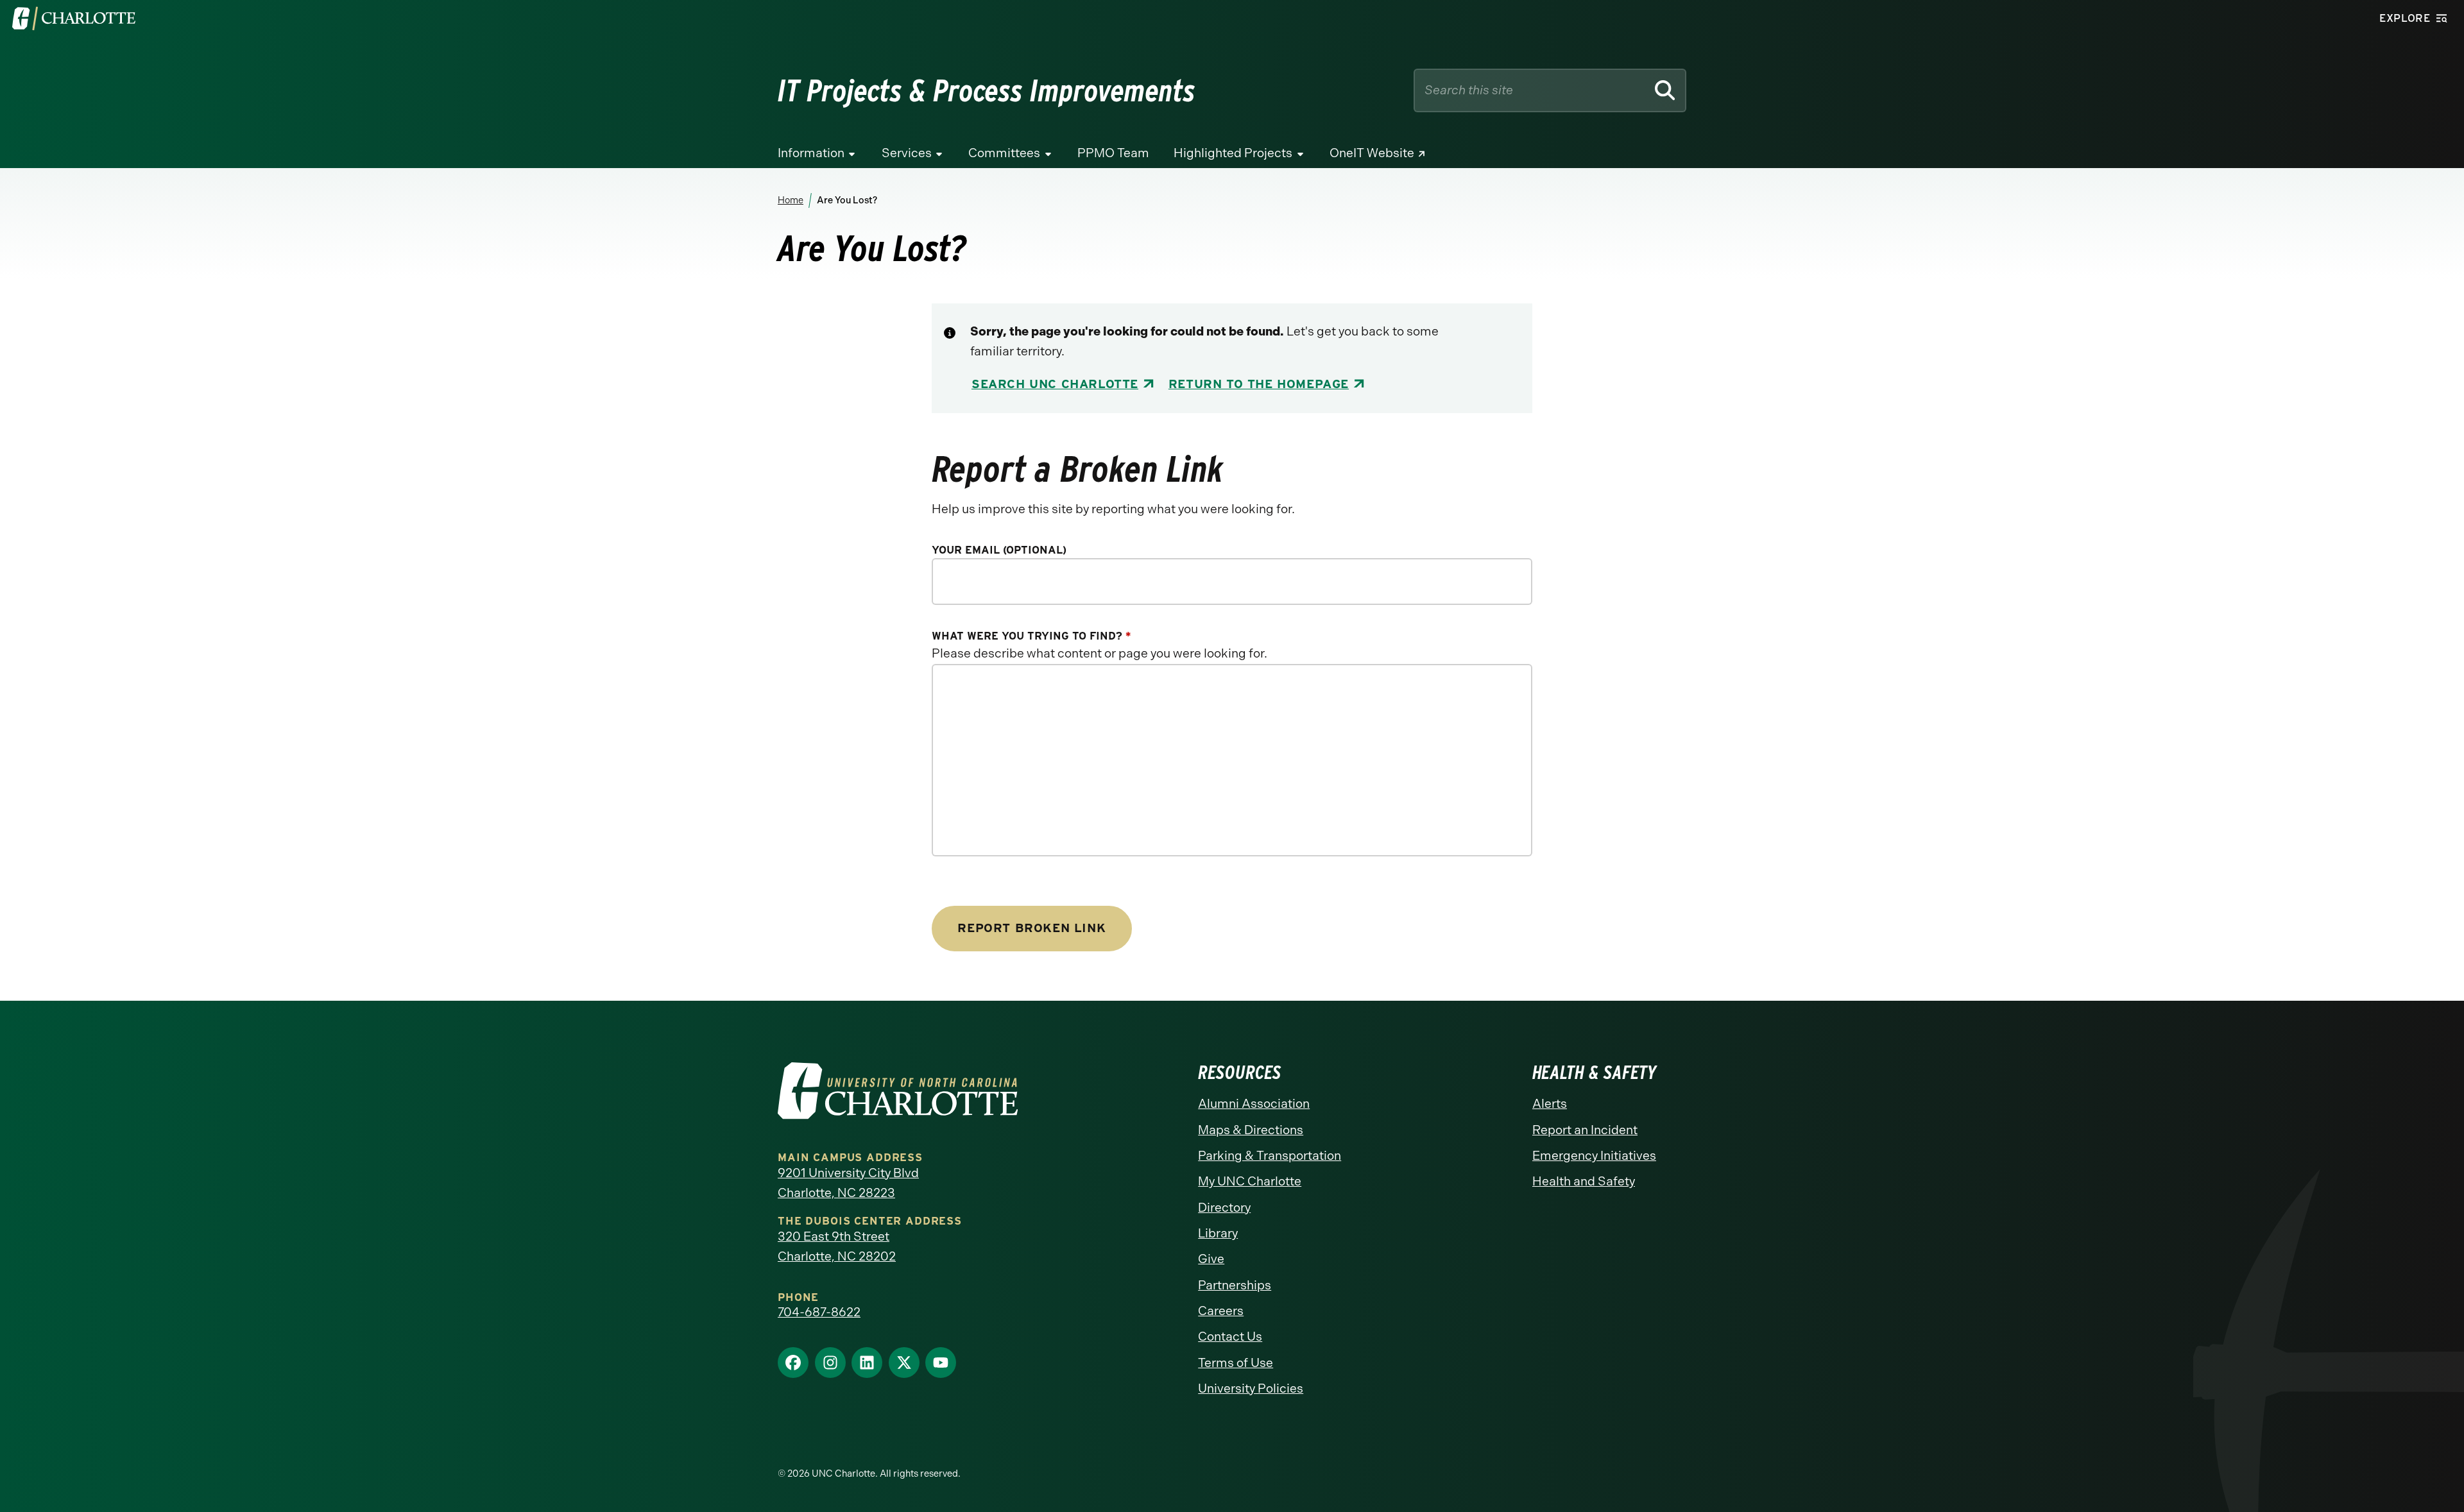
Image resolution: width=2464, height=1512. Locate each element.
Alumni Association (1254, 1104)
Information (811, 153)
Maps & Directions (1251, 1130)
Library (1218, 1233)
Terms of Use (1236, 1363)
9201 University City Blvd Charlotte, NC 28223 (848, 1183)
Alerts (1550, 1104)
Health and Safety (1584, 1181)
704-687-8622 (819, 1312)
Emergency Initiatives (1594, 1156)
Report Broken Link (1031, 928)
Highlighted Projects (1233, 153)
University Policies (1251, 1389)
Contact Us (1230, 1337)
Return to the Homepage (1259, 384)
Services (907, 153)
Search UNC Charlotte (1055, 384)
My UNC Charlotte (1250, 1181)
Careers (1221, 1311)
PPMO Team (1113, 153)
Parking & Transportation (1270, 1156)
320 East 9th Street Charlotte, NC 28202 (837, 1246)
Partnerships (1235, 1285)
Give (1211, 1259)
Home (791, 200)
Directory (1224, 1208)
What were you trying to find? (1031, 636)
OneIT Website (1372, 153)
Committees (1004, 153)
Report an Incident (1585, 1130)
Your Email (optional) (999, 550)
